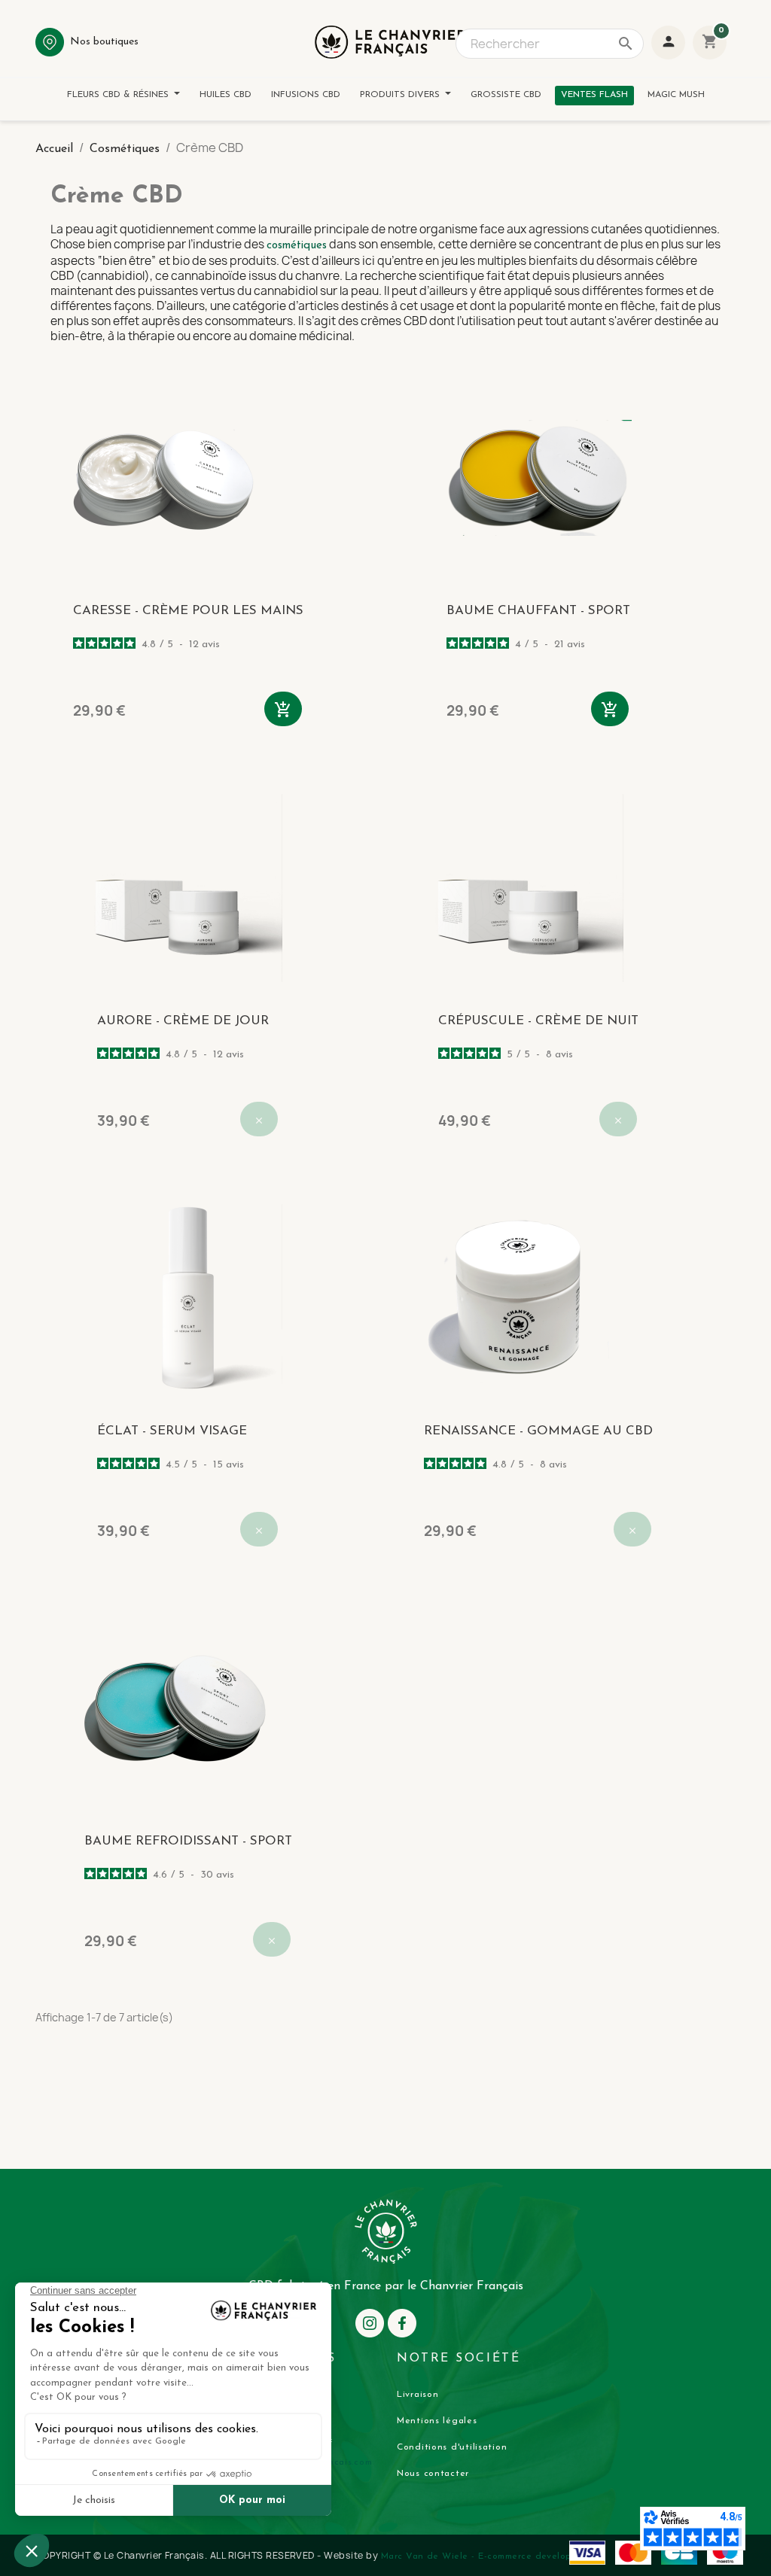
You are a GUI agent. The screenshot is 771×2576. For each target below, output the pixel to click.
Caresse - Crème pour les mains (188, 611)
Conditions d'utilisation (452, 2447)
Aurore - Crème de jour (183, 1021)
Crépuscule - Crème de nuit (538, 1021)
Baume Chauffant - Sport (538, 611)
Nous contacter (433, 2474)
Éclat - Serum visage (172, 1431)
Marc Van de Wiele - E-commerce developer (481, 2556)
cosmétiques (297, 246)
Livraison (417, 2395)
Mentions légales (437, 2421)
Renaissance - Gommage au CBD (538, 1431)
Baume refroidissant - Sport (188, 1841)
